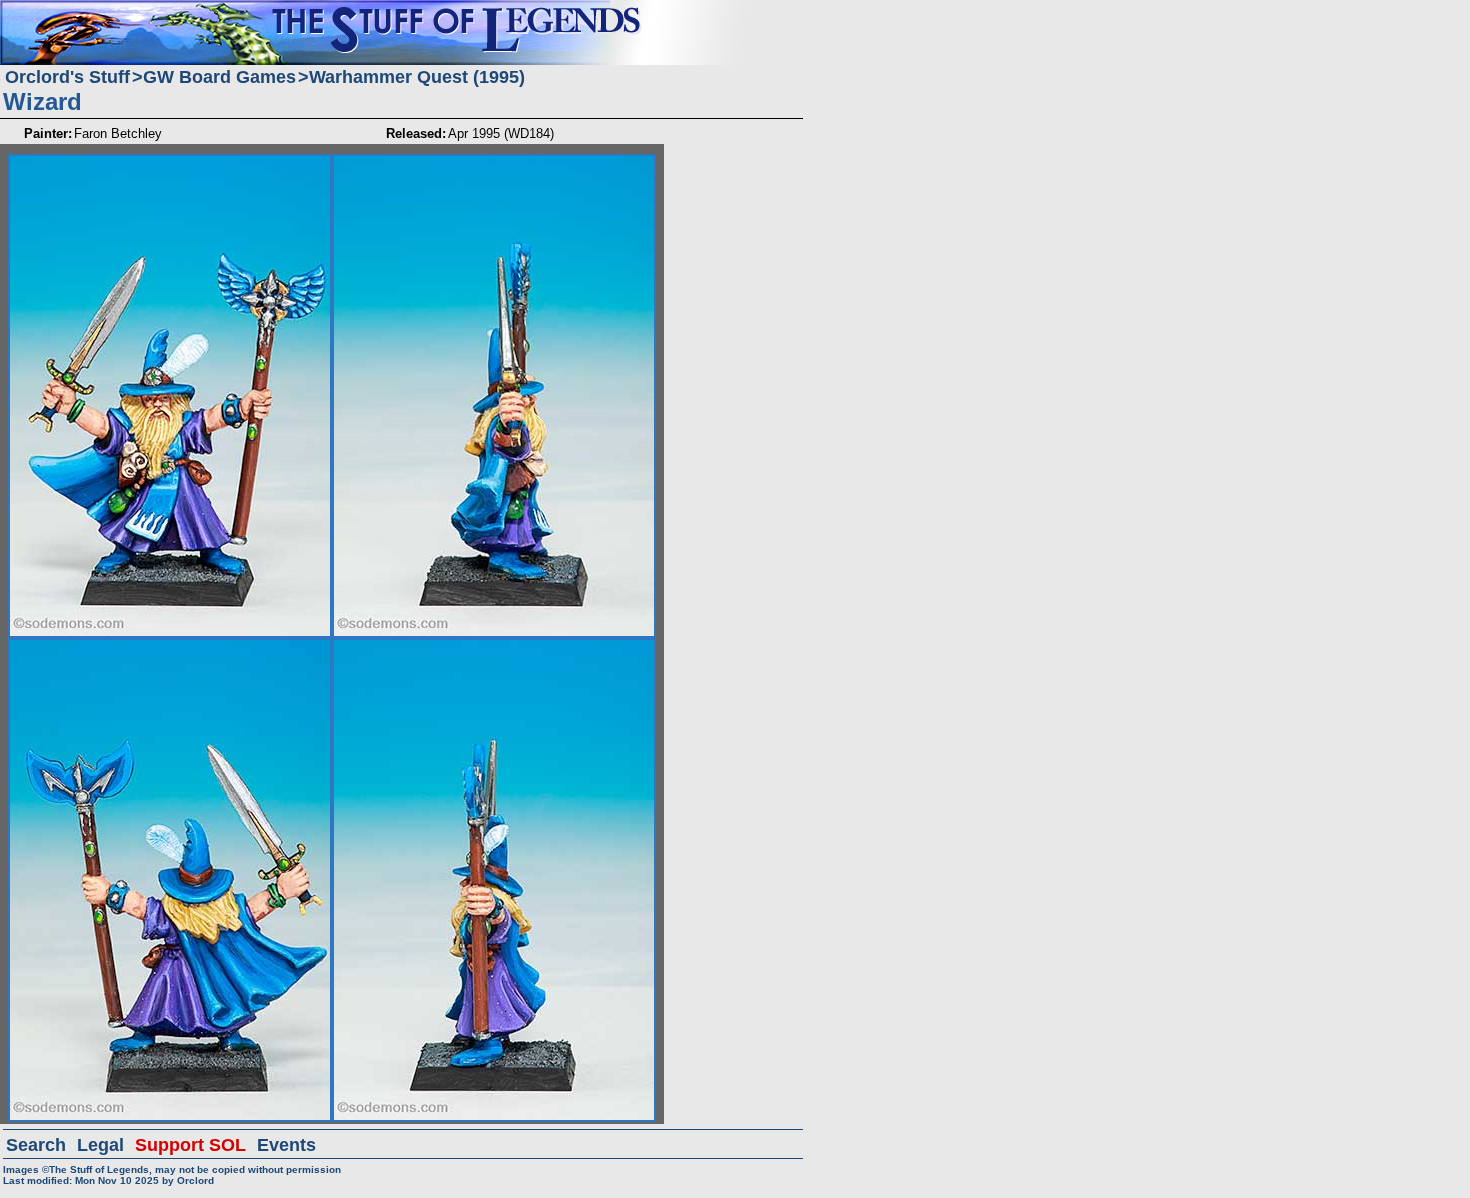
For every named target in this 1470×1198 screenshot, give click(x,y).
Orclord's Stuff (67, 77)
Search (36, 1145)
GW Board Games (219, 77)
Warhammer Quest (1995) (417, 77)
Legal (100, 1145)
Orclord (195, 1180)
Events (286, 1145)
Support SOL (190, 1145)
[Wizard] (170, 162)
